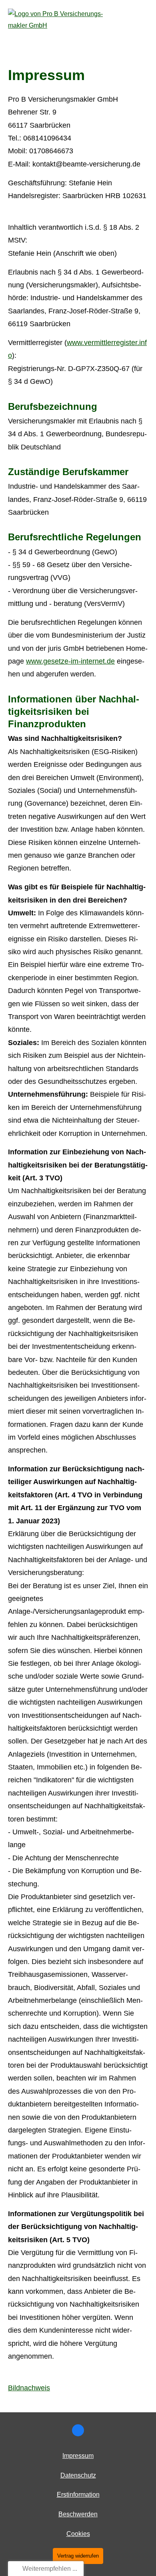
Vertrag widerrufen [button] (78, 2556)
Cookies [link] (78, 2534)
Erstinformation (78, 2495)
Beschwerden (78, 2514)
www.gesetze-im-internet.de (70, 661)
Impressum (78, 2456)
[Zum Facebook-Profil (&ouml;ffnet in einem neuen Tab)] (78, 2430)
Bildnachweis (29, 2388)
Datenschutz (78, 2475)
